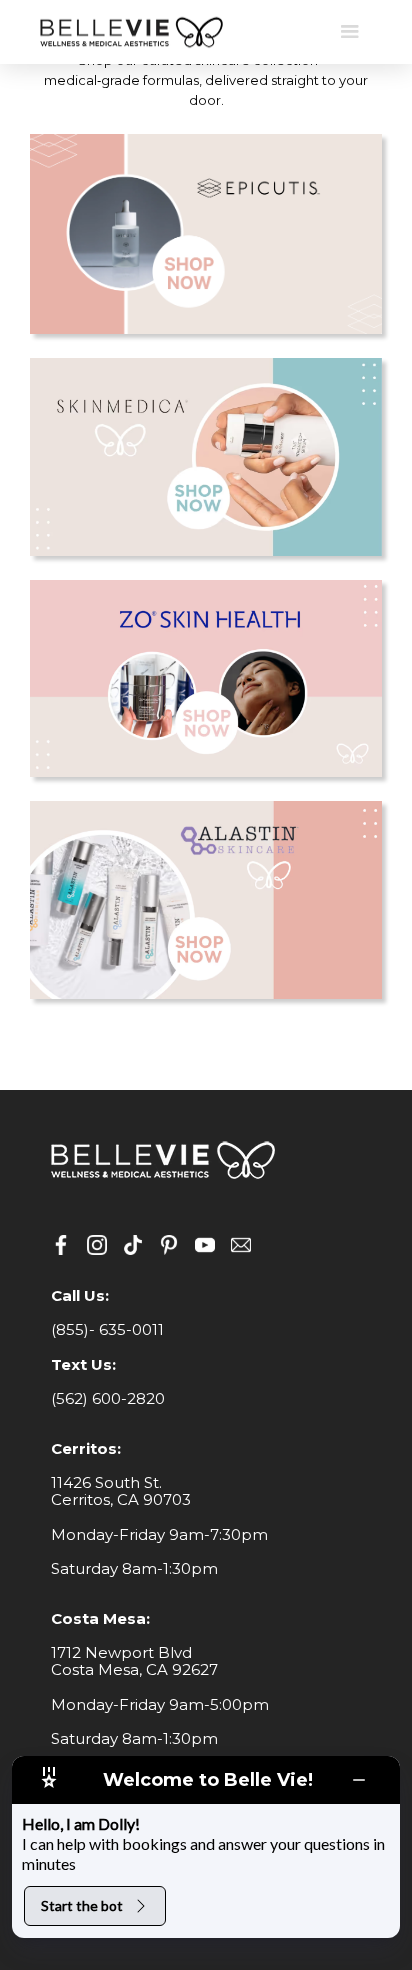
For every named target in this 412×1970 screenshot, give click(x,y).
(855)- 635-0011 (107, 1329)
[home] (130, 32)
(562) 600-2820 (108, 1398)
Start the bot (82, 1905)
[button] (350, 32)
